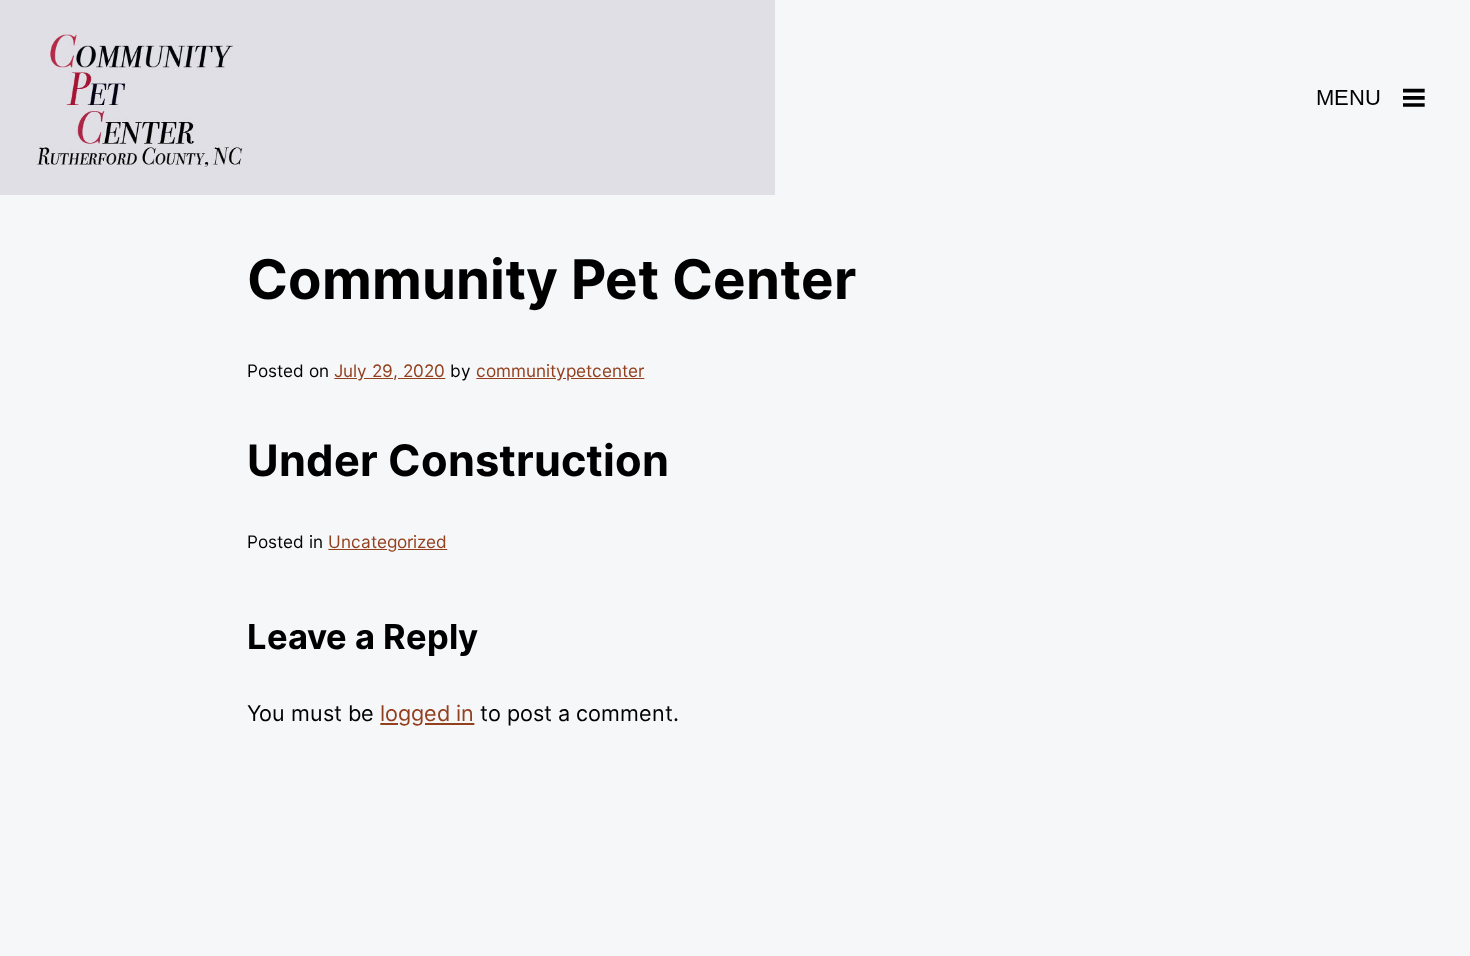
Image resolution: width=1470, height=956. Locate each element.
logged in (427, 713)
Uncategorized (387, 541)
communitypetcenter (560, 370)
